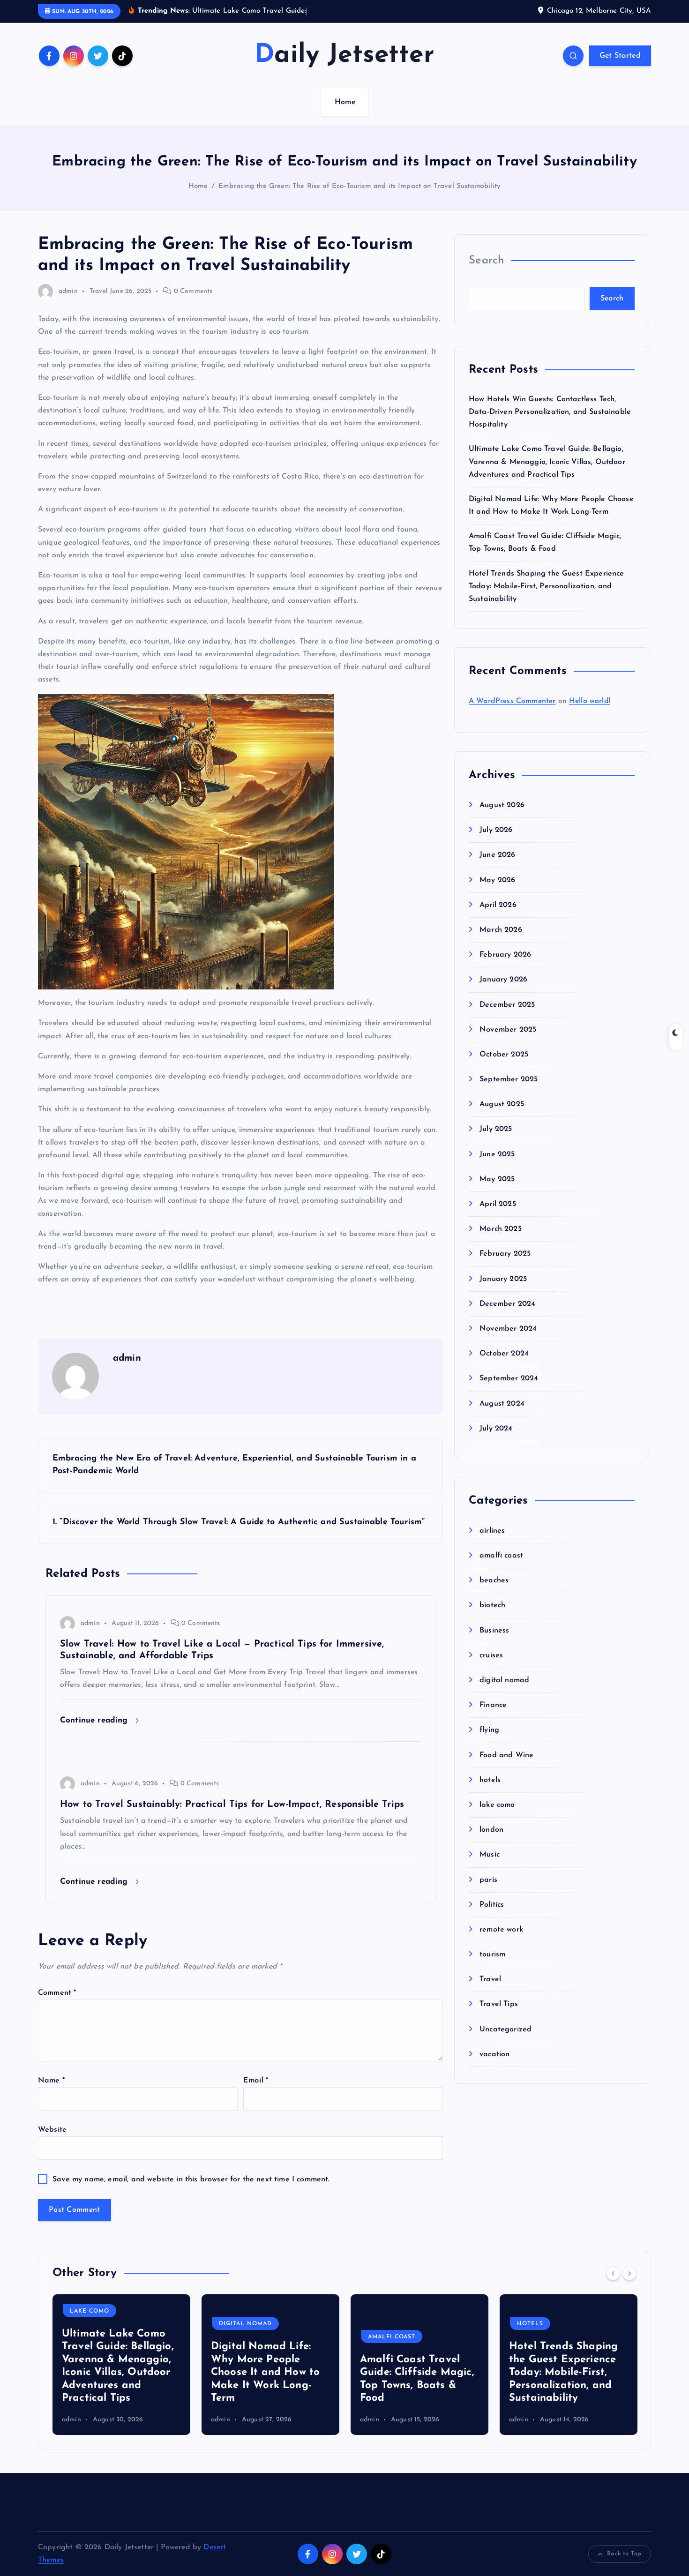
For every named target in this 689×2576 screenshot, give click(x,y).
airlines (492, 1531)
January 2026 (503, 980)
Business (494, 1631)
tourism (492, 1954)
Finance (493, 1705)
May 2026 (497, 880)
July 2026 (496, 830)
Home (345, 102)
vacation (494, 2054)
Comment (57, 1993)
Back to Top (624, 2554)
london (491, 1830)
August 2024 (502, 1404)
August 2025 (502, 1104)
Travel (99, 291)
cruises (491, 1655)
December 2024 (507, 1304)
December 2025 (507, 1005)
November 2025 (508, 1030)
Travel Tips (499, 2004)
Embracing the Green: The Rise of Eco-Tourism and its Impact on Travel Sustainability (359, 186)
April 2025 (498, 1204)
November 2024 (508, 1329)
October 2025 (504, 1055)
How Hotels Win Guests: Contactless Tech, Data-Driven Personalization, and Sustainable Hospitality (550, 412)
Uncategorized (506, 2029)
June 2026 (497, 855)
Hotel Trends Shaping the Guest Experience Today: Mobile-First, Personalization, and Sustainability (547, 586)
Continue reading (95, 1720)
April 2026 (498, 905)
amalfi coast (501, 1556)
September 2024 (509, 1378)
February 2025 (505, 1254)
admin (68, 291)
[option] (121, 2365)
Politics (492, 1905)
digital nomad (504, 1680)
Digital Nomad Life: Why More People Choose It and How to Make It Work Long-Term (116, 2372)
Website (52, 2130)
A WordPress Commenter (512, 701)
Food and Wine (506, 1755)
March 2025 (501, 1229)
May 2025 (497, 1179)
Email (256, 2081)
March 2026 (501, 930)
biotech (492, 1605)
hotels (490, 1780)
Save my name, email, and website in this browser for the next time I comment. (191, 2179)
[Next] (629, 2273)
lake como (497, 1805)
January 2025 (503, 1279)
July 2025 (496, 1129)
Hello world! (590, 701)
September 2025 (509, 1079)
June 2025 (497, 1154)
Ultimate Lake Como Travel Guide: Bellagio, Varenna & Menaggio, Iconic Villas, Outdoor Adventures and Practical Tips (547, 462)
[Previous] (613, 2273)
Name (51, 2081)
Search (487, 261)
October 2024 (504, 1354)
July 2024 (496, 1429)
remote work (501, 1930)
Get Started (620, 56)
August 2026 (502, 805)
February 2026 (505, 955)
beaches (494, 1580)
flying (489, 1730)
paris (488, 1880)
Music (490, 1855)
